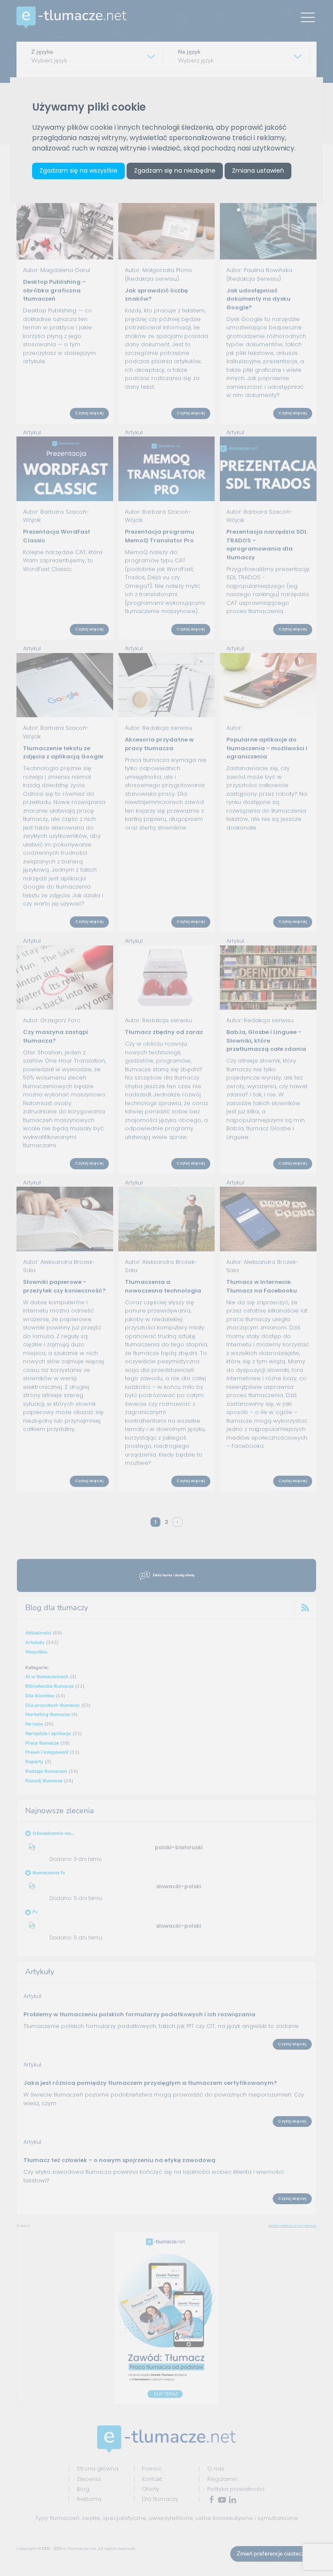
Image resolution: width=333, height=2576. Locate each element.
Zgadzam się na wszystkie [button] (78, 171)
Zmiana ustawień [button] (258, 171)
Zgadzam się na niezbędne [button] (175, 171)
